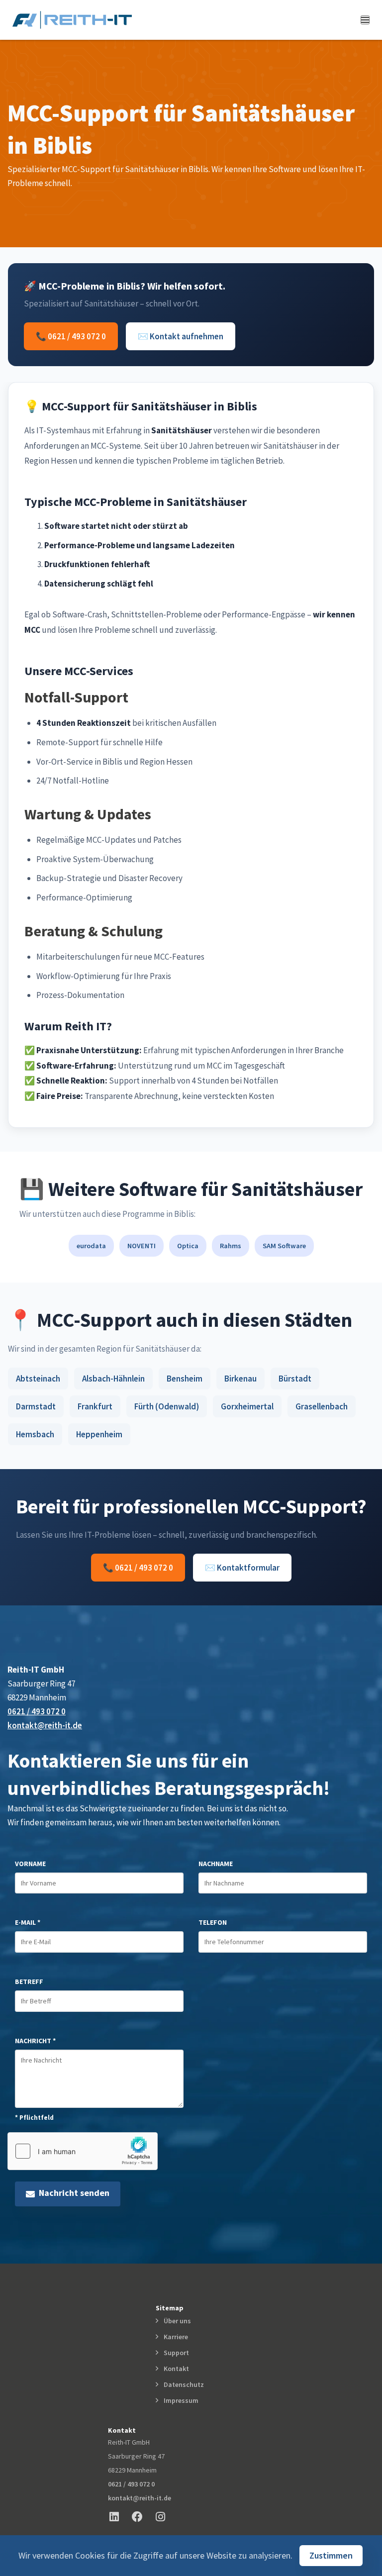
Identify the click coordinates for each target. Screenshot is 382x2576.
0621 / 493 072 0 (37, 1711)
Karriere (174, 2337)
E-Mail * (28, 1922)
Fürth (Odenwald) (167, 1406)
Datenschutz (182, 2384)
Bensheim (185, 1379)
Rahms (231, 1246)
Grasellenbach (322, 1406)
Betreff (29, 1982)
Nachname (216, 1864)
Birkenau (240, 1379)
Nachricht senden (72, 2193)
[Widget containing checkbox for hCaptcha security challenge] (83, 2151)
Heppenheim (99, 1434)
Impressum (180, 2400)
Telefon (213, 1922)
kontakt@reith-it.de (45, 1725)
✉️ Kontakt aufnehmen (181, 336)
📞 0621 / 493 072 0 (71, 336)
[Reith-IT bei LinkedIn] (119, 2517)
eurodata (91, 1246)
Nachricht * (35, 2041)
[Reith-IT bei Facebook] (142, 2517)
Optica (188, 1246)
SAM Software (284, 1246)
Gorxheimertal (247, 1406)
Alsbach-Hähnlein (113, 1379)
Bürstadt (295, 1379)
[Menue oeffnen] (365, 20)
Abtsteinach (38, 1379)
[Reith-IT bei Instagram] (165, 2517)
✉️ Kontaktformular (242, 1568)
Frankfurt (95, 1406)
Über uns (176, 2321)
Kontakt (175, 2369)
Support (175, 2353)
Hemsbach (35, 1434)
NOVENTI (142, 1246)
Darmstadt (36, 1406)
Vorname (30, 1864)
